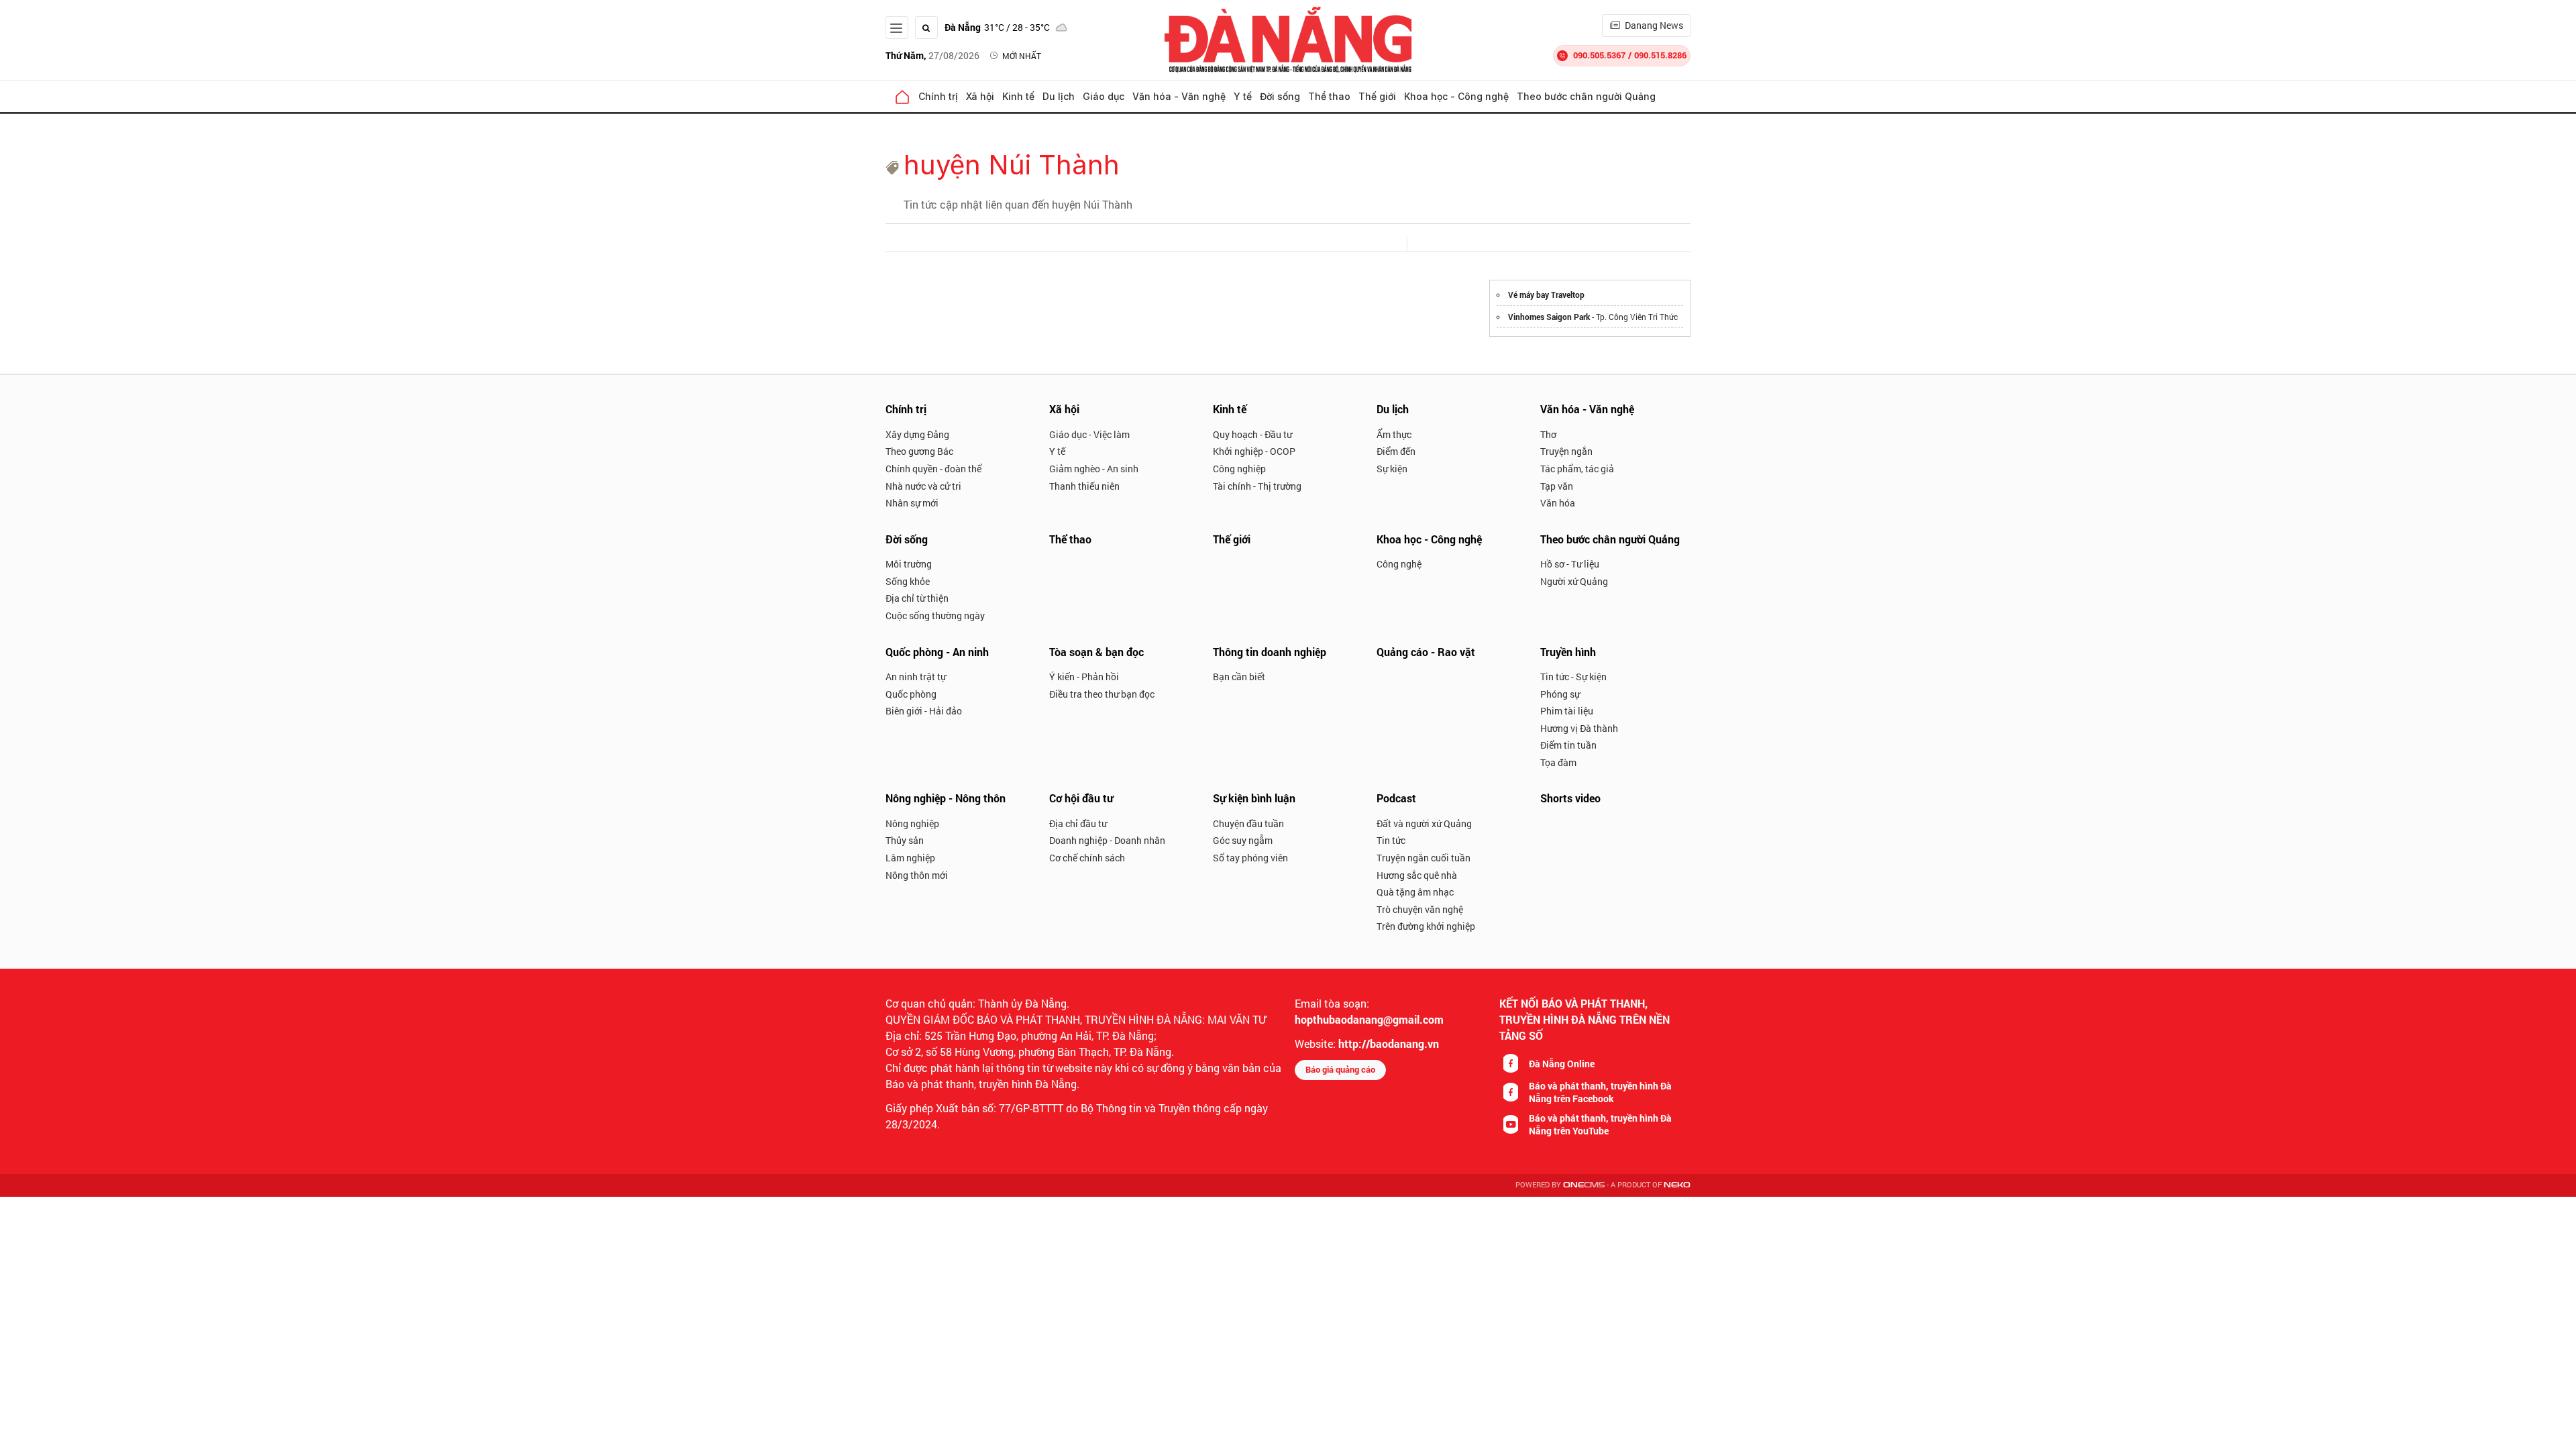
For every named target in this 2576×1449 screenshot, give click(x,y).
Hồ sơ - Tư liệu (1570, 564)
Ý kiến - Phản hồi (1084, 677)
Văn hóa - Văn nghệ (1179, 96)
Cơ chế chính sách (1087, 858)
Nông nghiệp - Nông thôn (946, 798)
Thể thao (1329, 96)
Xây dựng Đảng (917, 434)
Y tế (1243, 96)
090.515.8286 (1660, 55)
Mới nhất (1022, 56)
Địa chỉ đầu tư (1078, 823)
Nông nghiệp (912, 823)
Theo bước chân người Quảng (1586, 96)
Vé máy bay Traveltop (1546, 294)
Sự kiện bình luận (1254, 798)
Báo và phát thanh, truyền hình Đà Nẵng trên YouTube (1600, 1124)
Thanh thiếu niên (1084, 486)
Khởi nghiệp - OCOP (1254, 451)
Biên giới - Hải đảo (924, 711)
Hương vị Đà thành (1579, 728)
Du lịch (1059, 96)
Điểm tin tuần (1568, 745)
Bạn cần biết (1239, 677)
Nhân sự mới (912, 503)
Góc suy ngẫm (1243, 840)
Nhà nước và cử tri (923, 486)
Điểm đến (1396, 451)
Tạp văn (1557, 486)
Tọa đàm (1558, 762)
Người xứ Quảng (1574, 581)
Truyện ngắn (1566, 451)
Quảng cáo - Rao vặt (1426, 652)
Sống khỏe (908, 581)
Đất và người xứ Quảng (1424, 823)
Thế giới (1377, 96)
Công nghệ (1399, 564)
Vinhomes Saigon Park (1549, 317)
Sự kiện (1392, 469)
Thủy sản (905, 840)
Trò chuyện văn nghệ (1420, 909)
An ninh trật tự (916, 677)
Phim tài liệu (1567, 711)
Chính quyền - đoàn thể (933, 469)
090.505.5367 (1599, 55)
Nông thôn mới (917, 875)
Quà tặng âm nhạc (1415, 892)
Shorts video (1570, 798)
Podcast (1396, 798)
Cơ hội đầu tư (1081, 798)
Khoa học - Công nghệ (1456, 96)
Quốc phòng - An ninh (937, 652)
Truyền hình (1568, 652)
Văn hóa (1558, 503)
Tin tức (1391, 840)
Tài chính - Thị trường (1257, 486)
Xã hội (980, 96)
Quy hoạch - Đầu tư (1252, 434)
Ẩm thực (1394, 434)
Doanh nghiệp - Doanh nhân (1107, 840)
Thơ (1548, 434)
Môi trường (909, 564)
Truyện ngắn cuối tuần (1424, 858)
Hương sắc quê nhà (1417, 875)
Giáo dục (1104, 96)
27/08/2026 (932, 55)
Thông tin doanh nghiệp (1270, 652)
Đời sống (1280, 96)
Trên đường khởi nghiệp (1426, 926)
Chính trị (938, 96)
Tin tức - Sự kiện (1573, 677)
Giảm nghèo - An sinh (1094, 469)
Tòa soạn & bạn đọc (1096, 652)
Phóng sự (1560, 694)
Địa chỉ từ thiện (917, 598)
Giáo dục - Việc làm (1089, 434)
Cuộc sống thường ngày (935, 615)
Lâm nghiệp (910, 858)
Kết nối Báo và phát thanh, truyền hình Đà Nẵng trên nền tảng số (1585, 1019)
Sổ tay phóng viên (1250, 858)
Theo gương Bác (919, 451)
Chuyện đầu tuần (1248, 823)
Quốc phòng (911, 694)
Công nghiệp (1239, 469)
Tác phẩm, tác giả (1577, 469)
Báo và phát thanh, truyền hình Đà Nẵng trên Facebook (1600, 1092)
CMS (1584, 1185)
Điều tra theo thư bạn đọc (1102, 694)
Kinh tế (1018, 96)
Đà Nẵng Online (1562, 1064)
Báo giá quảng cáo (1340, 1069)
